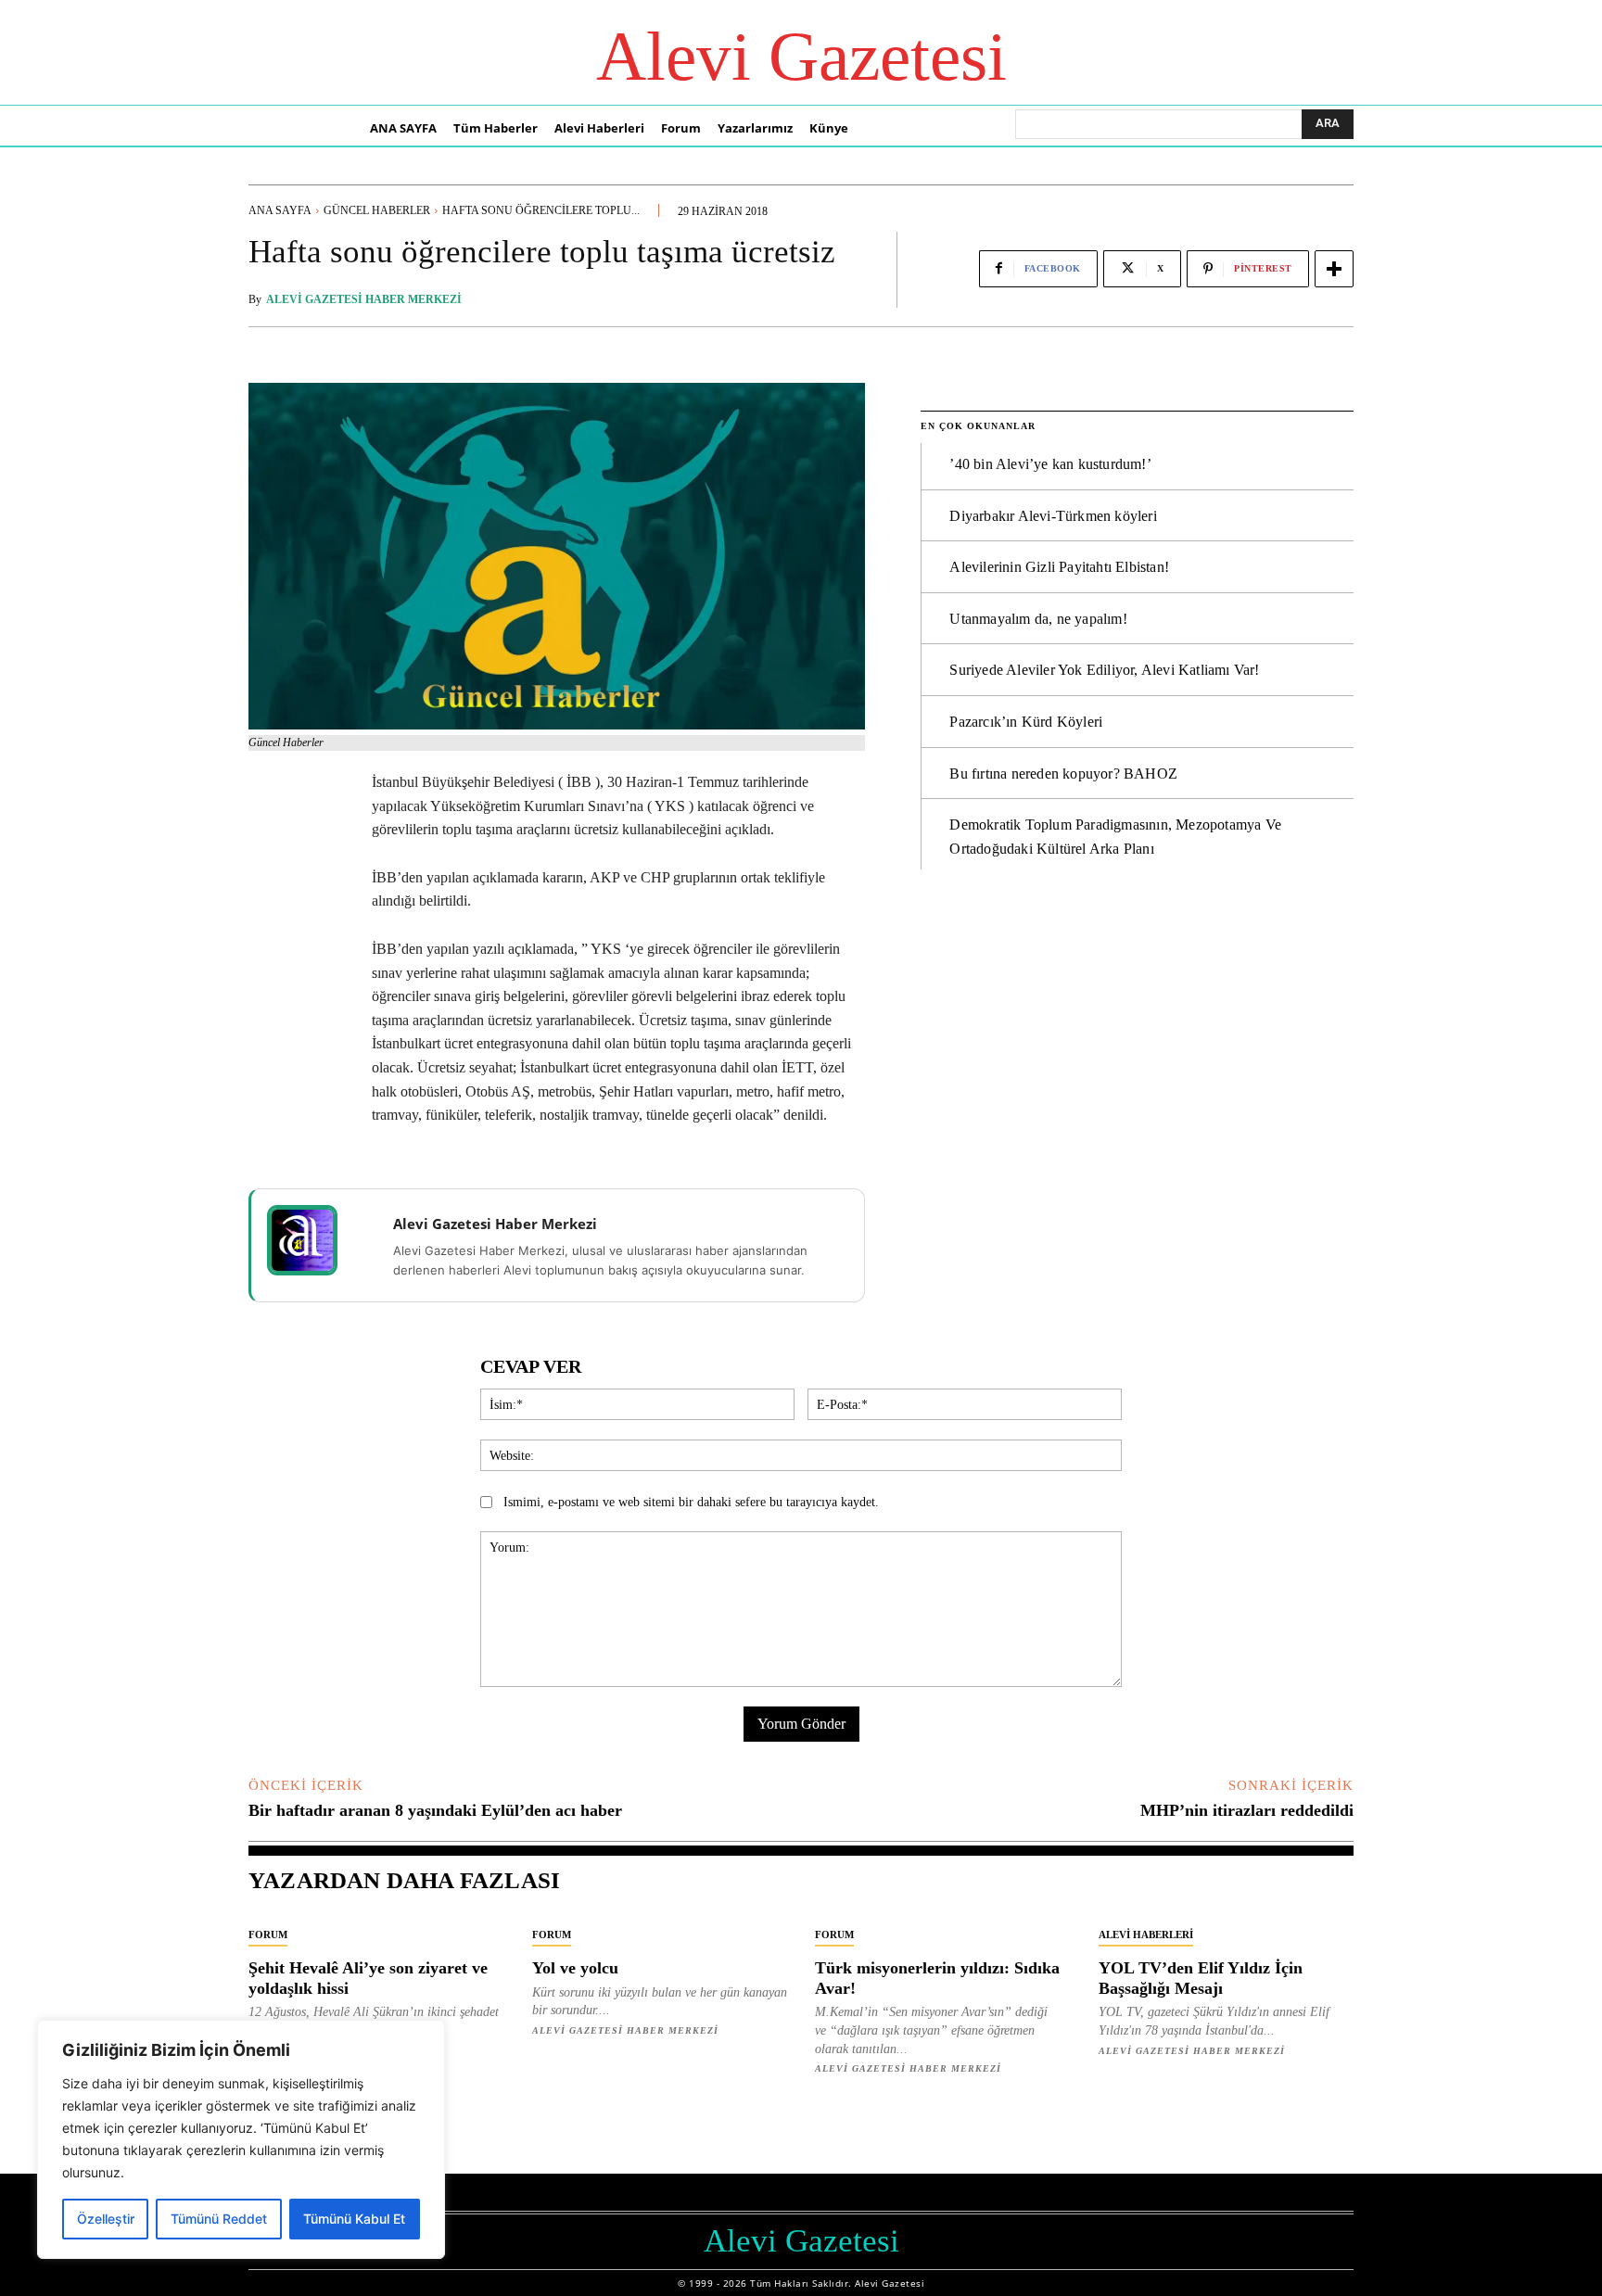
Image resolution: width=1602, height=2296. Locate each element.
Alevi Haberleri (1146, 1934)
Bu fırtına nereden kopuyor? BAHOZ (1063, 774)
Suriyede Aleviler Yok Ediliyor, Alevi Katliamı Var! (1104, 670)
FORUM (268, 1934)
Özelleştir (106, 2219)
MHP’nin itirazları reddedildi (1247, 1810)
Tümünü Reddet (219, 2219)
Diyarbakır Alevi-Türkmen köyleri (1053, 516)
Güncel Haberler (377, 210)
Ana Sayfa (280, 210)
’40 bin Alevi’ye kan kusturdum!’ (1050, 464)
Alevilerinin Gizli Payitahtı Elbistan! (1059, 567)
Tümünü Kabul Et (354, 2219)
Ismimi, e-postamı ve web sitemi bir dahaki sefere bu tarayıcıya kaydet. (691, 1502)
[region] (241, 2139)
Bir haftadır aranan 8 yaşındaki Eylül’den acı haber (435, 1810)
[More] (1334, 269)
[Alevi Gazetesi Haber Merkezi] (314, 1240)
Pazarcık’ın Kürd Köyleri (1026, 722)
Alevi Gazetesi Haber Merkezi (364, 299)
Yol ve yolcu (575, 1968)
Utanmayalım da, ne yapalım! (1038, 619)
